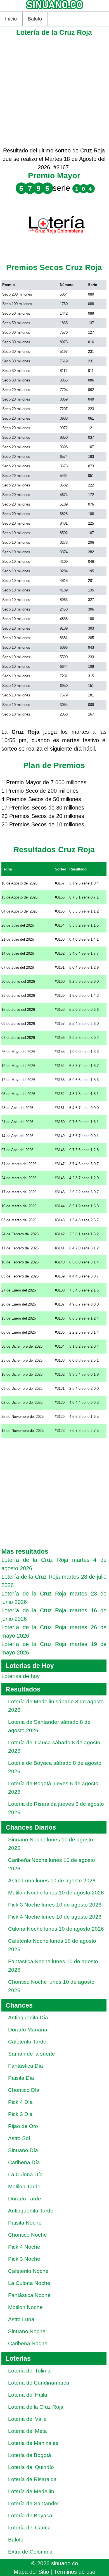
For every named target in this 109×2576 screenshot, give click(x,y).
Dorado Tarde (25, 2199)
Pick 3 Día (20, 2114)
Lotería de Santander (34, 2503)
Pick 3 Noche (24, 2259)
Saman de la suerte (32, 2054)
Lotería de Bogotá (30, 2455)
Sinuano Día (23, 2150)
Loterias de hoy (21, 1676)
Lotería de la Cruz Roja (36, 2407)
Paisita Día (21, 2078)
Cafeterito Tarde (27, 2042)
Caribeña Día (24, 2162)
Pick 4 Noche (24, 2247)
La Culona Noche (29, 2283)
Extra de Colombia (30, 2552)
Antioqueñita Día (28, 2018)
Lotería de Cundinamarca (39, 2383)
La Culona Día (25, 2174)
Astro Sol (19, 2138)
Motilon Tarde (24, 2187)
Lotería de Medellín (31, 2491)
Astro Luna (21, 2319)
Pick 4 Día (20, 2102)
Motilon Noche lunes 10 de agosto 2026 (56, 1893)
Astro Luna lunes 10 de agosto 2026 (52, 1881)
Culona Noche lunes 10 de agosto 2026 (56, 1929)
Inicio (11, 19)
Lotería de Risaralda (32, 2479)
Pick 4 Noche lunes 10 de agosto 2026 (55, 1917)
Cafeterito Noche (28, 2271)
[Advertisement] (54, 92)
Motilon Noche (25, 2307)
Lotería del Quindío (31, 2467)
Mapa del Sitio (31, 2572)
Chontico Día (24, 2090)
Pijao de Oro (23, 2126)
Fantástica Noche (29, 2295)
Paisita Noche (25, 2223)
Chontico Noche (28, 2235)
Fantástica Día (26, 2066)
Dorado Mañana (28, 2030)
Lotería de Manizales (33, 2443)
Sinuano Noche (27, 2331)
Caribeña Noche (28, 2343)
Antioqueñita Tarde (31, 2211)
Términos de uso (74, 2572)
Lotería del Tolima (29, 2371)
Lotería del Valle (27, 2419)
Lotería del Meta (28, 2431)
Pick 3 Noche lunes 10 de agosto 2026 (55, 1905)
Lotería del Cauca (29, 2528)
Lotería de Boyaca (30, 2516)
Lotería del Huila (28, 2395)
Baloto (35, 19)
